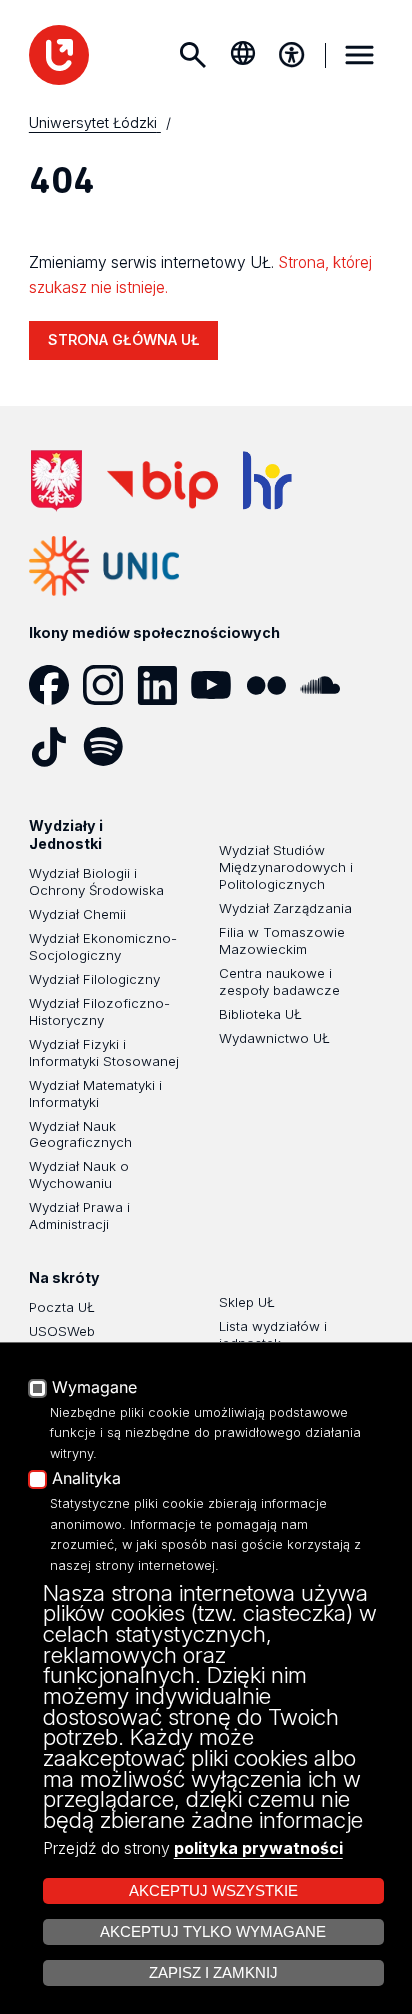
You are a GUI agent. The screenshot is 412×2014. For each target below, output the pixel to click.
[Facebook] (56, 685)
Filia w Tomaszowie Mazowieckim (282, 940)
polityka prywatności (258, 1848)
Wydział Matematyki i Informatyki (95, 1093)
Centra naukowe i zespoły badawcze (279, 981)
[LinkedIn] (164, 685)
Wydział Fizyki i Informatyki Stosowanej (104, 1052)
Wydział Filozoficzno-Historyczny (99, 1011)
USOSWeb (62, 1331)
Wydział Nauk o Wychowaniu (79, 1174)
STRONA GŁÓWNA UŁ (124, 339)
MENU (359, 55)
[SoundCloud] (327, 685)
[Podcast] (164, 747)
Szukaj (192, 55)
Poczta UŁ (62, 1307)
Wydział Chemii (77, 914)
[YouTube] (218, 685)
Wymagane (94, 1388)
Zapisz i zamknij (213, 1973)
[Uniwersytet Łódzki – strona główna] (59, 55)
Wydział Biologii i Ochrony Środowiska (96, 881)
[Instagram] (110, 685)
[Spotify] (110, 747)
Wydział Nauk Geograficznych (80, 1134)
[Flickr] (273, 685)
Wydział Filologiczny (94, 979)
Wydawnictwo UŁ (274, 1038)
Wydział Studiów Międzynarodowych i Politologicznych (286, 867)
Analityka (86, 1479)
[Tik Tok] (56, 747)
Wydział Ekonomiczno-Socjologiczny (103, 946)
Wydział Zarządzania (285, 908)
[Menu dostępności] (292, 55)
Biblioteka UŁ (260, 1014)
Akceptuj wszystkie (213, 1891)
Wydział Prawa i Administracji (79, 1215)
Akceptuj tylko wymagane (213, 1932)
